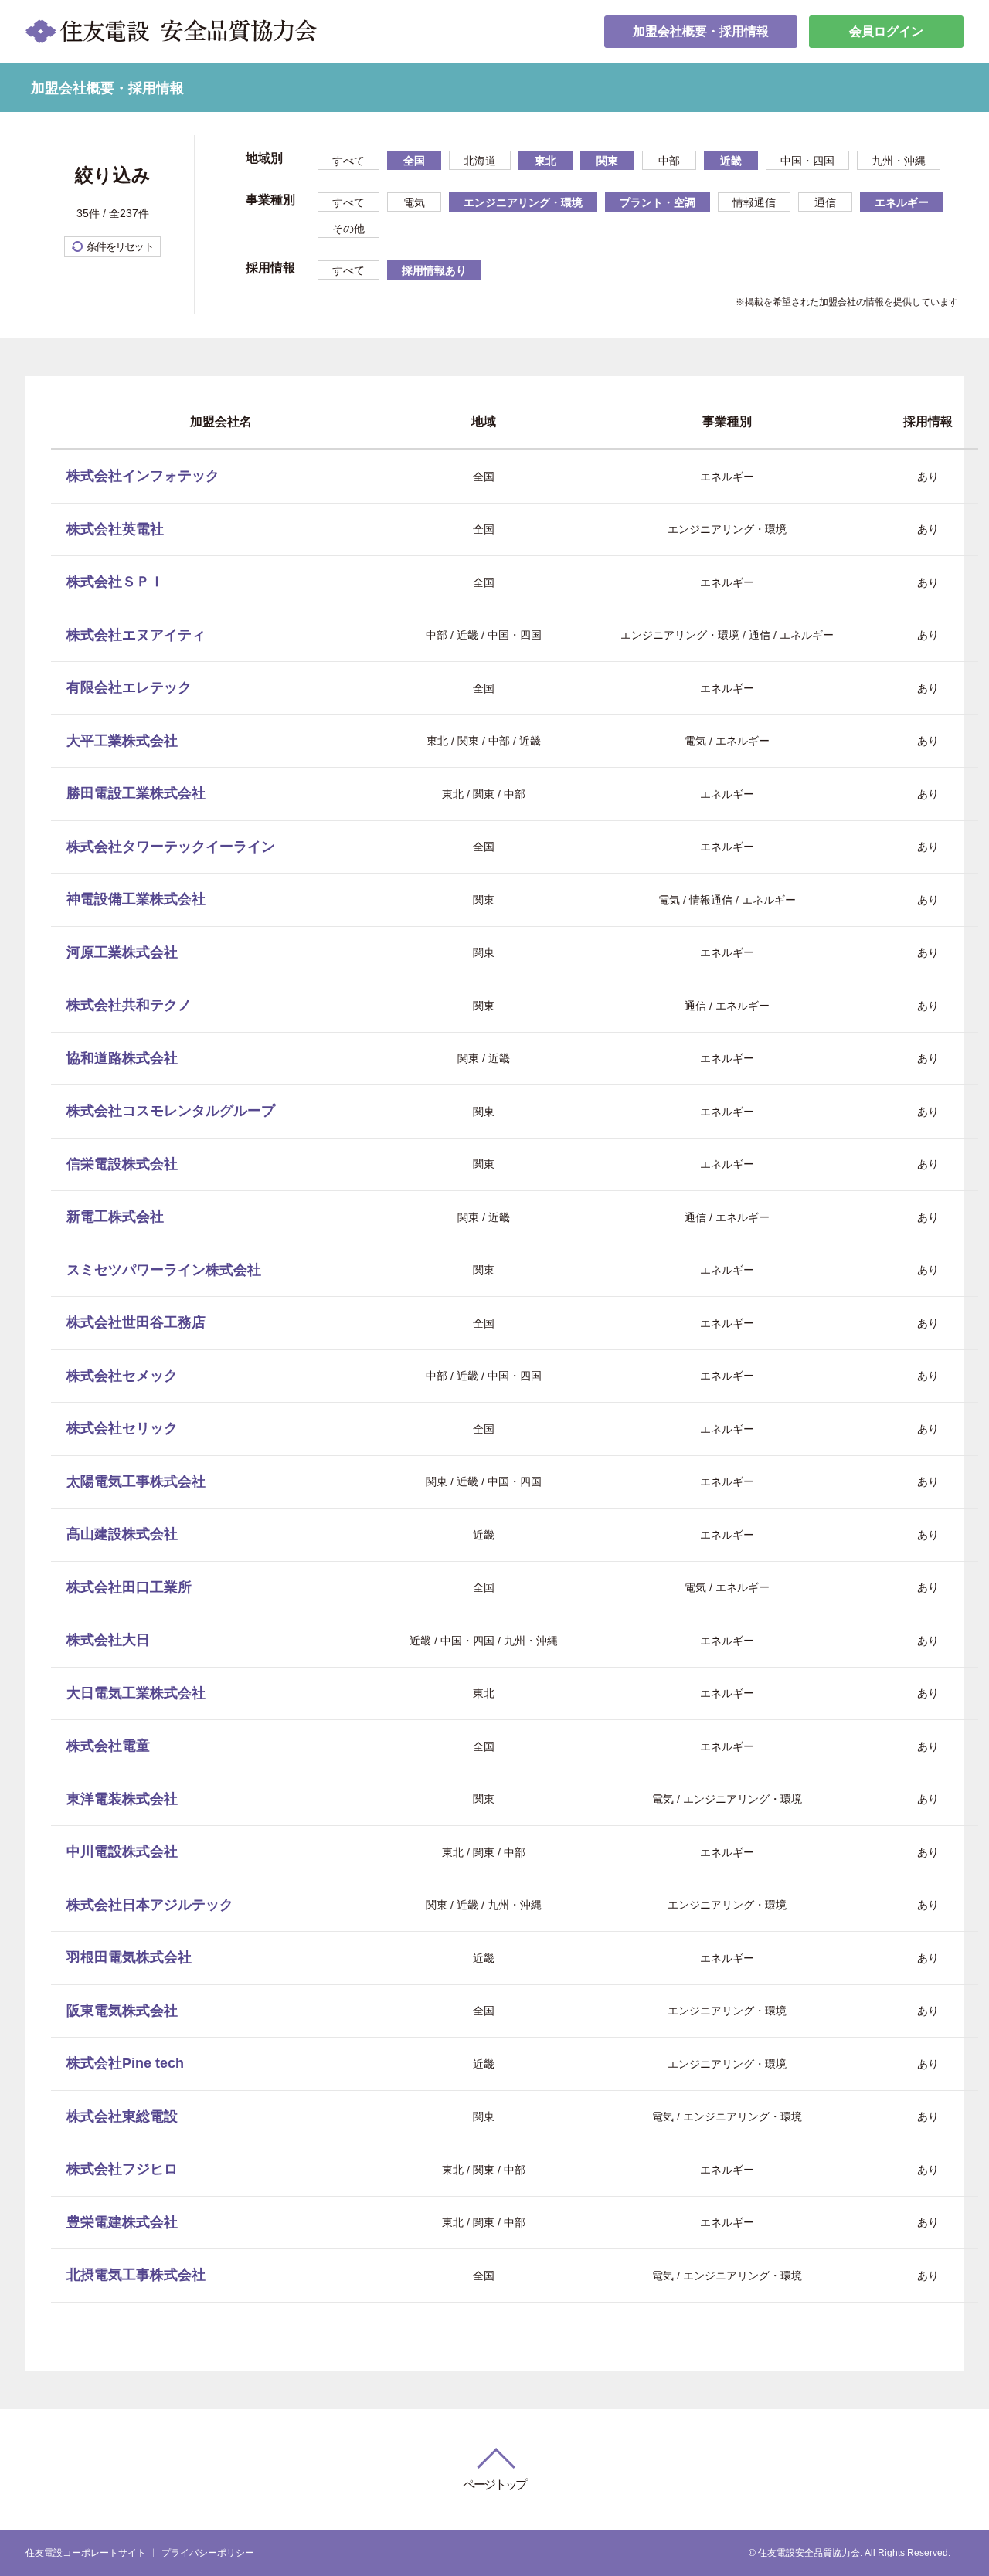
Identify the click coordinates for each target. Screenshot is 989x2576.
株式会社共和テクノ (129, 1005)
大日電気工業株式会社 (136, 1693)
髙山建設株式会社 (122, 1534)
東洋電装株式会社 (122, 1799)
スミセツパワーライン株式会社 (164, 1270)
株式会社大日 (108, 1640)
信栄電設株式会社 (122, 1164)
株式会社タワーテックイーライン (171, 847)
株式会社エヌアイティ (136, 635)
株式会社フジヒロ (122, 2169)
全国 (414, 161)
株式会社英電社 (115, 529)
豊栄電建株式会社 (122, 2222)
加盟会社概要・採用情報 (701, 31)
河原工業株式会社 (122, 952)
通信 (825, 202)
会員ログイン (886, 31)
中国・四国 (807, 161)
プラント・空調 (658, 202)
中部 (669, 161)
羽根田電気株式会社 (129, 1957)
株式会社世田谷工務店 (136, 1322)
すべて (348, 161)
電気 (414, 202)
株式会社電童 (108, 1746)
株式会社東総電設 (122, 2116)
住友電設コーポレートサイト (86, 2553)
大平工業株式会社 (122, 741)
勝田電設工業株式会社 (136, 793)
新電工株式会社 (115, 1217)
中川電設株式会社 (122, 1851)
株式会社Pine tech (125, 2063)
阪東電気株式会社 (122, 2011)
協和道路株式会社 (122, 1058)
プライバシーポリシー (208, 2553)
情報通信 (754, 202)
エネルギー (902, 202)
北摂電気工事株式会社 (136, 2275)
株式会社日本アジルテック (150, 1905)
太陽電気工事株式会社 (136, 1481)
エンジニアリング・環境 (523, 202)
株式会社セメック (122, 1376)
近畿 (731, 161)
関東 (607, 161)
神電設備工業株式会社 (136, 899)
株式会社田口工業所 (129, 1587)
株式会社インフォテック (143, 476)
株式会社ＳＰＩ (115, 582)
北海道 (480, 161)
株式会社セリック (122, 1428)
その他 (348, 229)
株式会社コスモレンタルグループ (171, 1111)
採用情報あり (434, 270)
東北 (545, 161)
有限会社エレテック (129, 687)
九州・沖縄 (899, 161)
